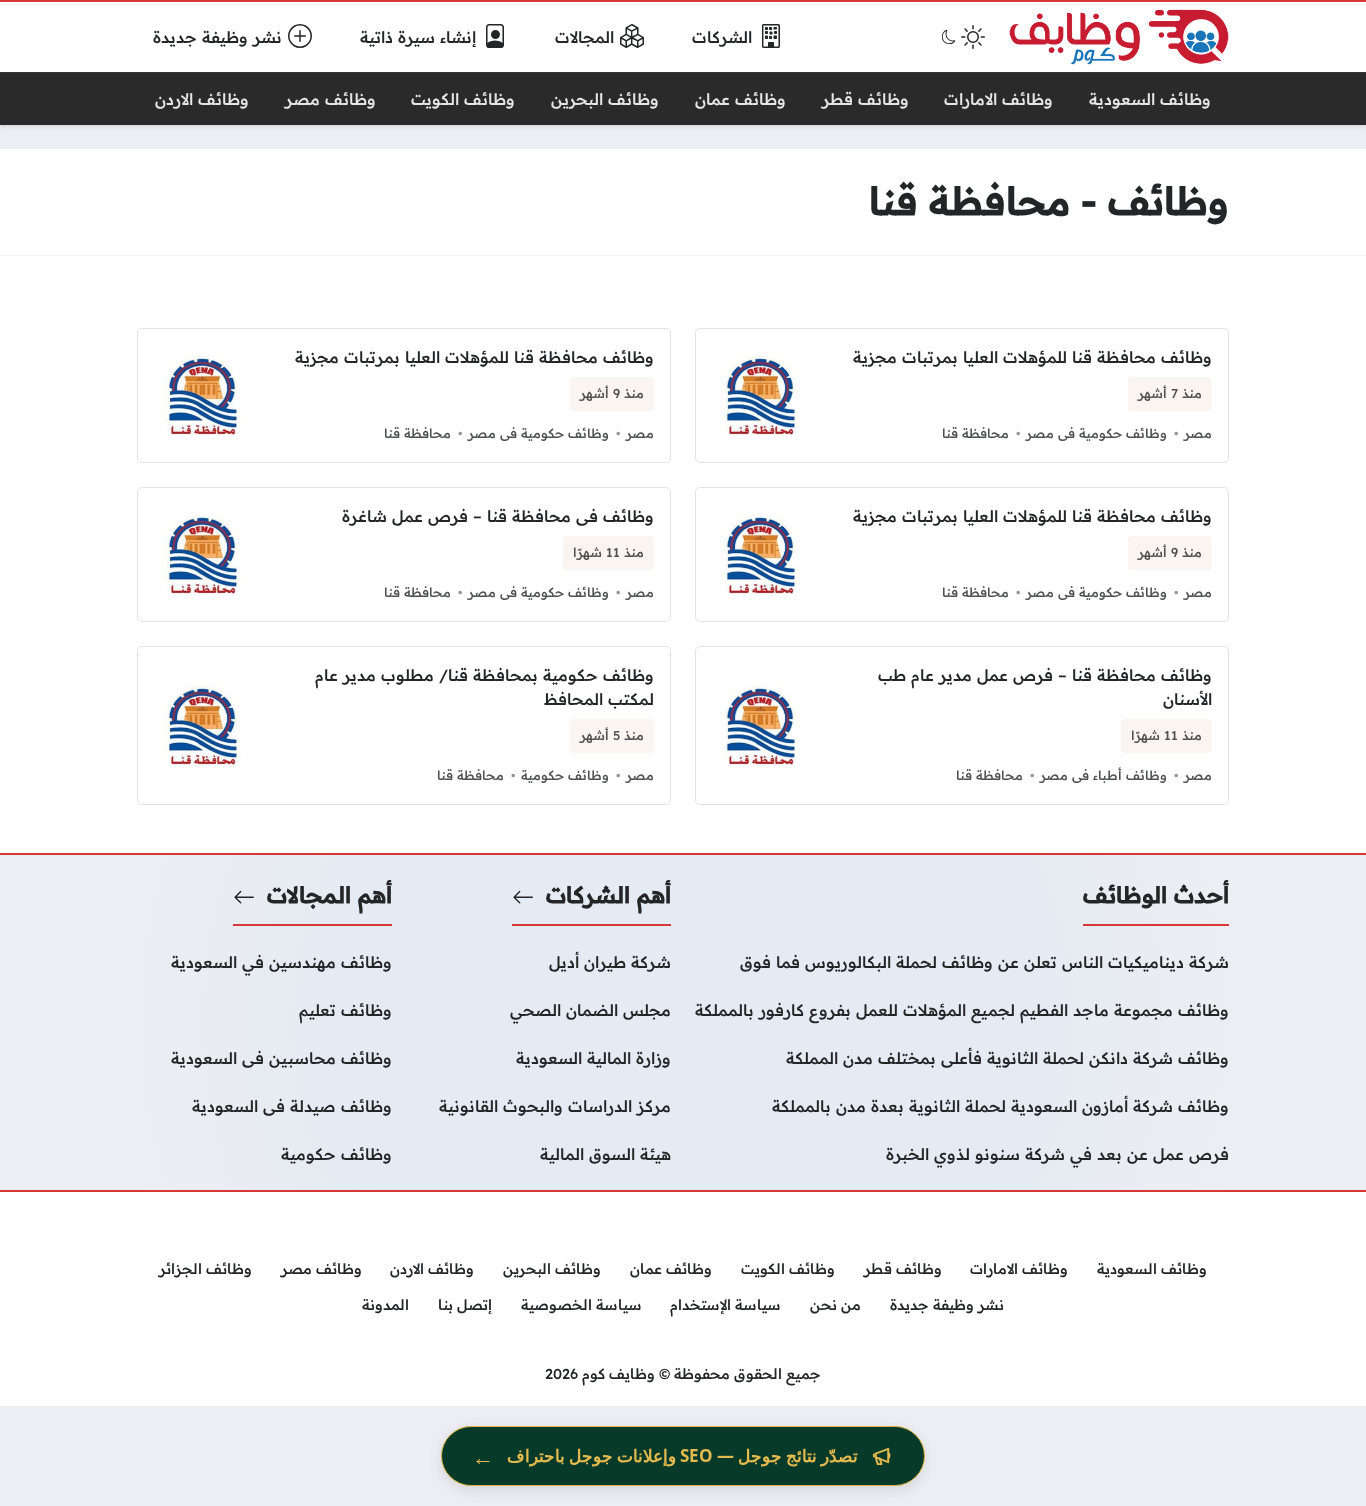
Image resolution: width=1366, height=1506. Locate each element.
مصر (1198, 433)
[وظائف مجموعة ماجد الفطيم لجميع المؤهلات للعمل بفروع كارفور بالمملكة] (962, 1010)
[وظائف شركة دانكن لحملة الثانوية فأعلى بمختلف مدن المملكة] (962, 1058)
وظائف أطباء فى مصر (1103, 775)
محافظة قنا (975, 433)
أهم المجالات (329, 895)
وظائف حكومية (565, 775)
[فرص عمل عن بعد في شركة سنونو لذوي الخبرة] (962, 1154)
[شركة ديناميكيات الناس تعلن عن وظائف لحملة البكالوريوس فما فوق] (962, 962)
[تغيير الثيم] (961, 37)
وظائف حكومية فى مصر (1096, 433)
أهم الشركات (608, 895)
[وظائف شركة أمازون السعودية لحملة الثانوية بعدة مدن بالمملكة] (962, 1106)
